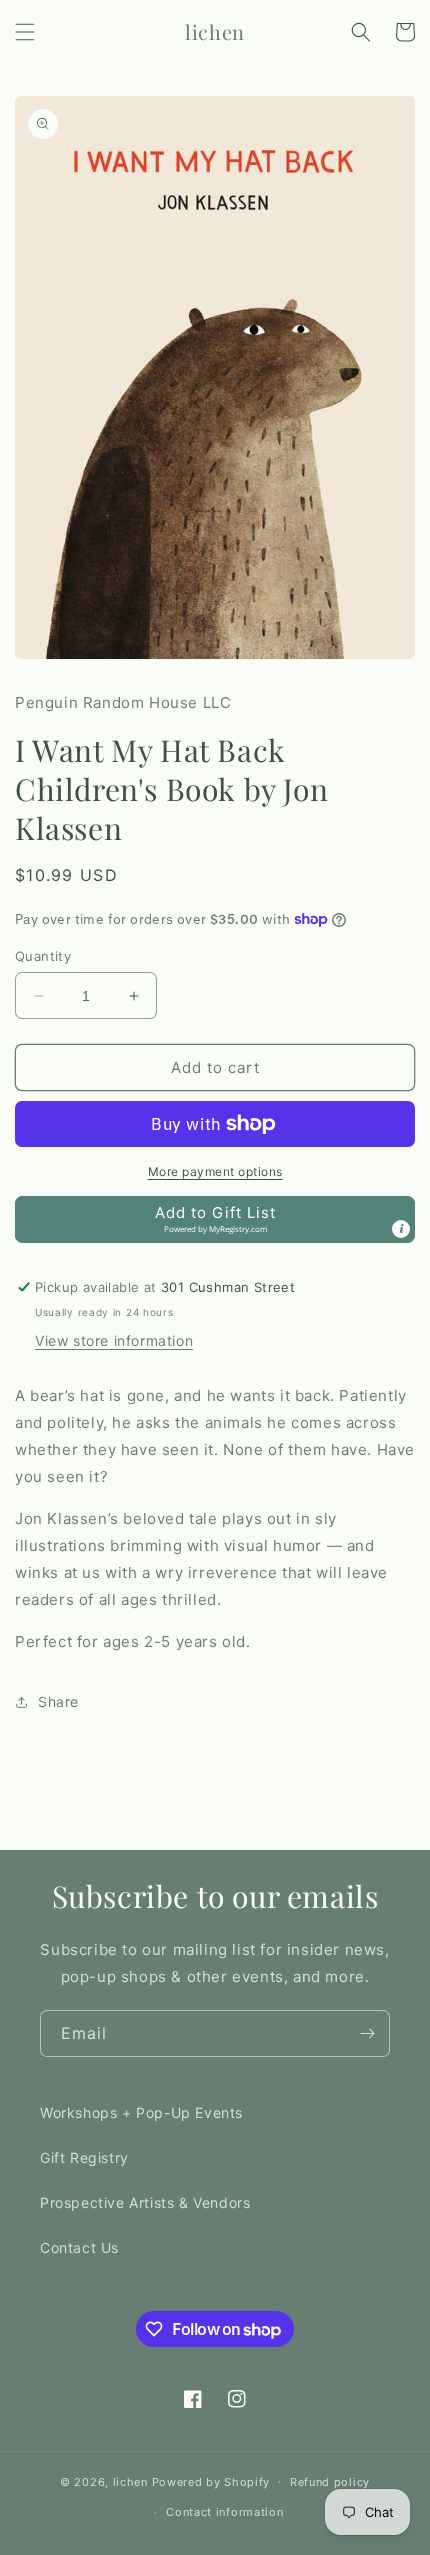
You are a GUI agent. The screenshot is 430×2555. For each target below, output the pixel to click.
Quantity (43, 956)
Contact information (224, 2512)
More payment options (215, 1171)
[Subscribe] (367, 2033)
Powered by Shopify (211, 2481)
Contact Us (79, 2247)
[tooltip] (401, 1229)
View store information (114, 1340)
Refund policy (330, 2482)
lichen (130, 2481)
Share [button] (58, 1701)
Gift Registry (84, 2157)
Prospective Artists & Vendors (145, 2202)
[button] (25, 32)
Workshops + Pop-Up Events (141, 2112)
